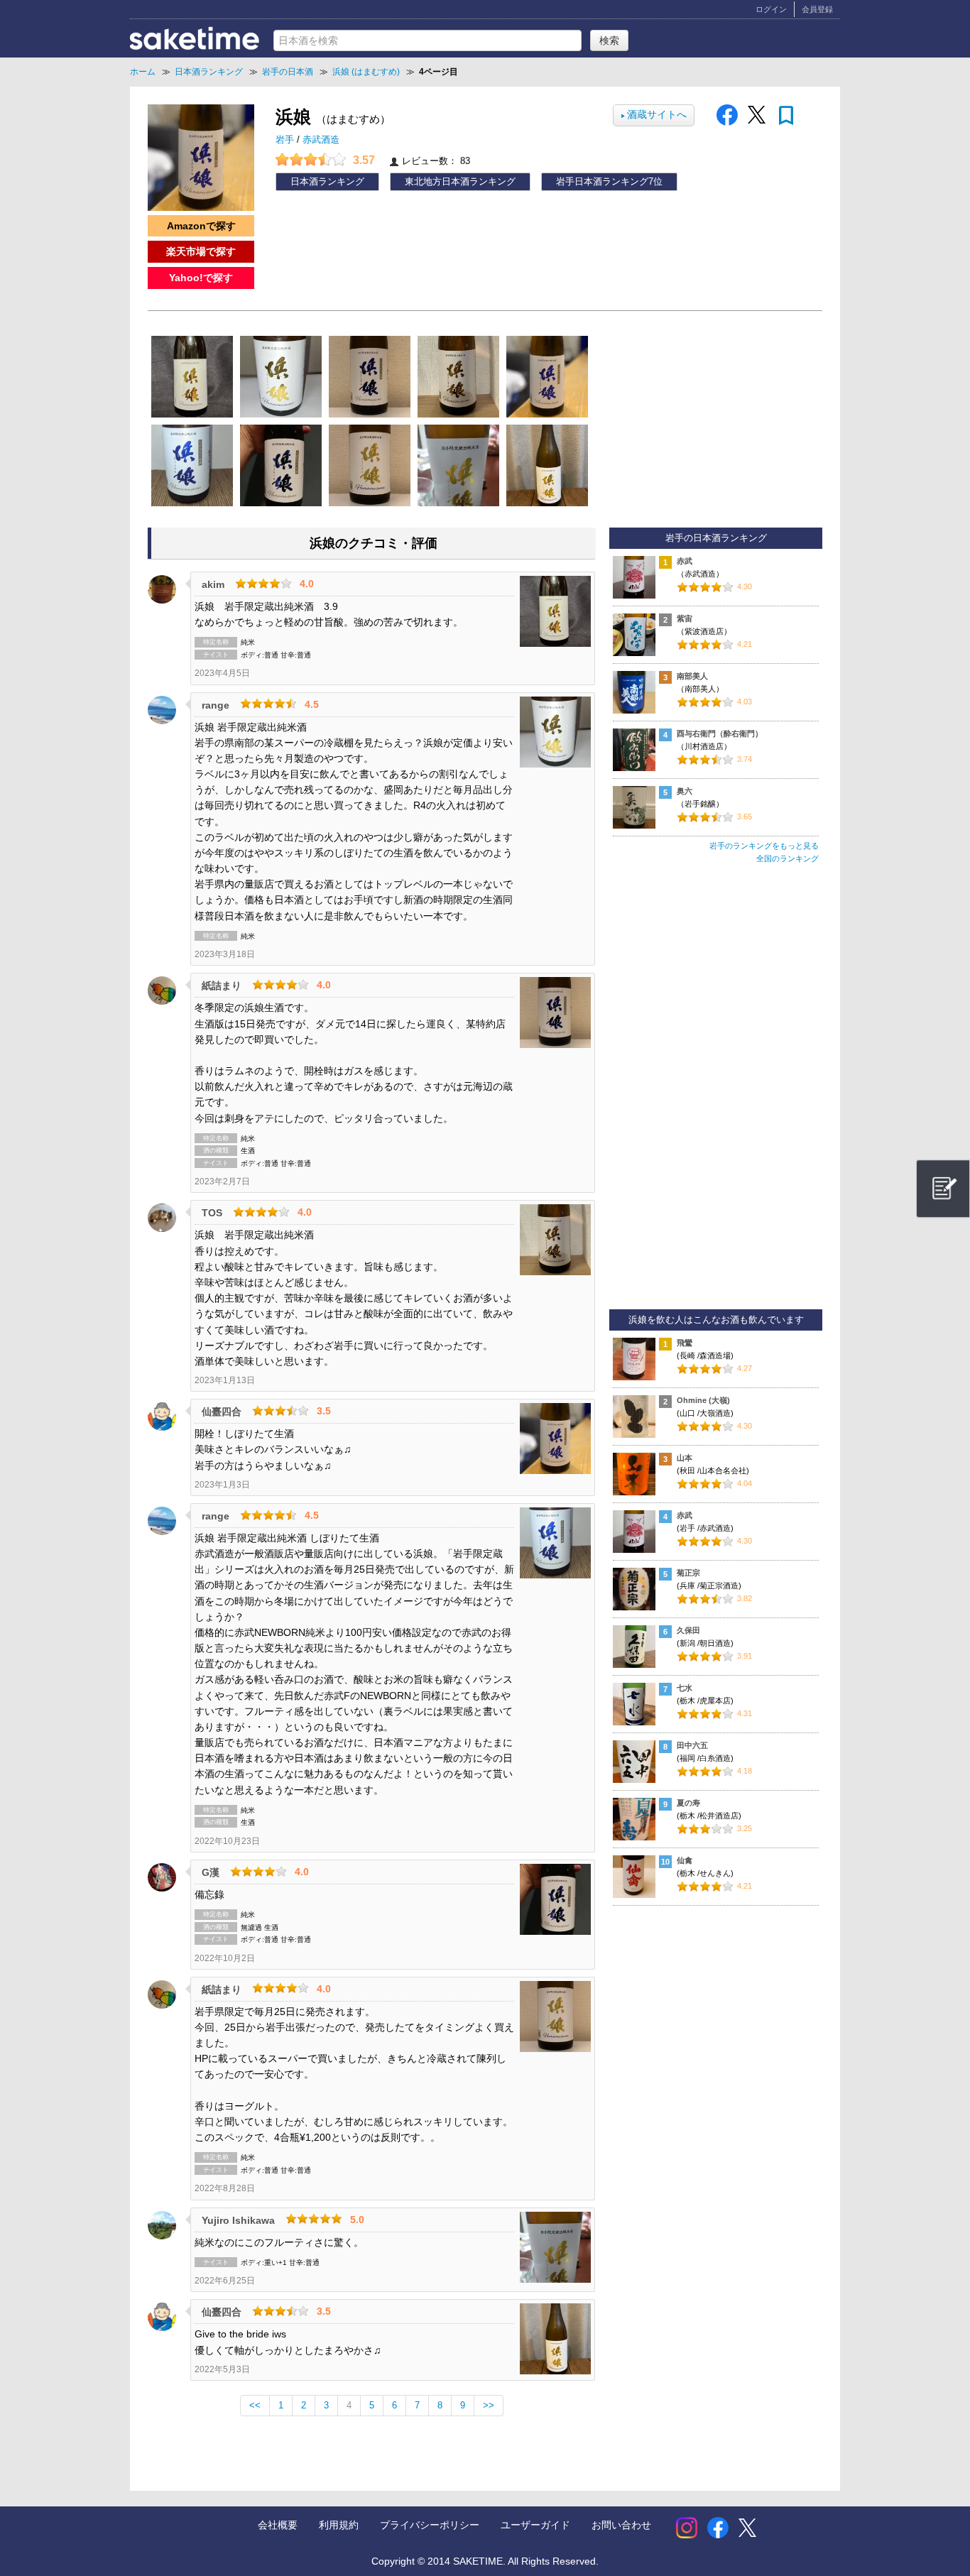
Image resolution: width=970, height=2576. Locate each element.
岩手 (286, 140)
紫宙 (685, 618)
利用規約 (339, 2525)
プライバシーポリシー (430, 2525)
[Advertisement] (716, 1093)
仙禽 (685, 1860)
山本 (685, 1458)
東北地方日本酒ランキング (460, 182)
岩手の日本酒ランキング (716, 538)
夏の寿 (688, 1803)
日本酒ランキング (327, 182)
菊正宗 (688, 1573)
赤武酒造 (321, 140)
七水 (685, 1688)
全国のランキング (788, 858)
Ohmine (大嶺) (703, 1400)
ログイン (771, 9)
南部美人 (692, 676)
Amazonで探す (201, 226)
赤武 (685, 561)
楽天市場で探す (201, 251)
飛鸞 (685, 1343)
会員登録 (817, 9)
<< (255, 2406)
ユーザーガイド (535, 2525)
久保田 (688, 1630)
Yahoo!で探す (201, 278)
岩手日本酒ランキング (602, 182)
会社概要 (278, 2525)
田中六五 (692, 1745)
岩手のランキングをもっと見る (764, 846)
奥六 (685, 791)
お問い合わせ (621, 2525)
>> (489, 2406)
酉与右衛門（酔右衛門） (720, 733)
